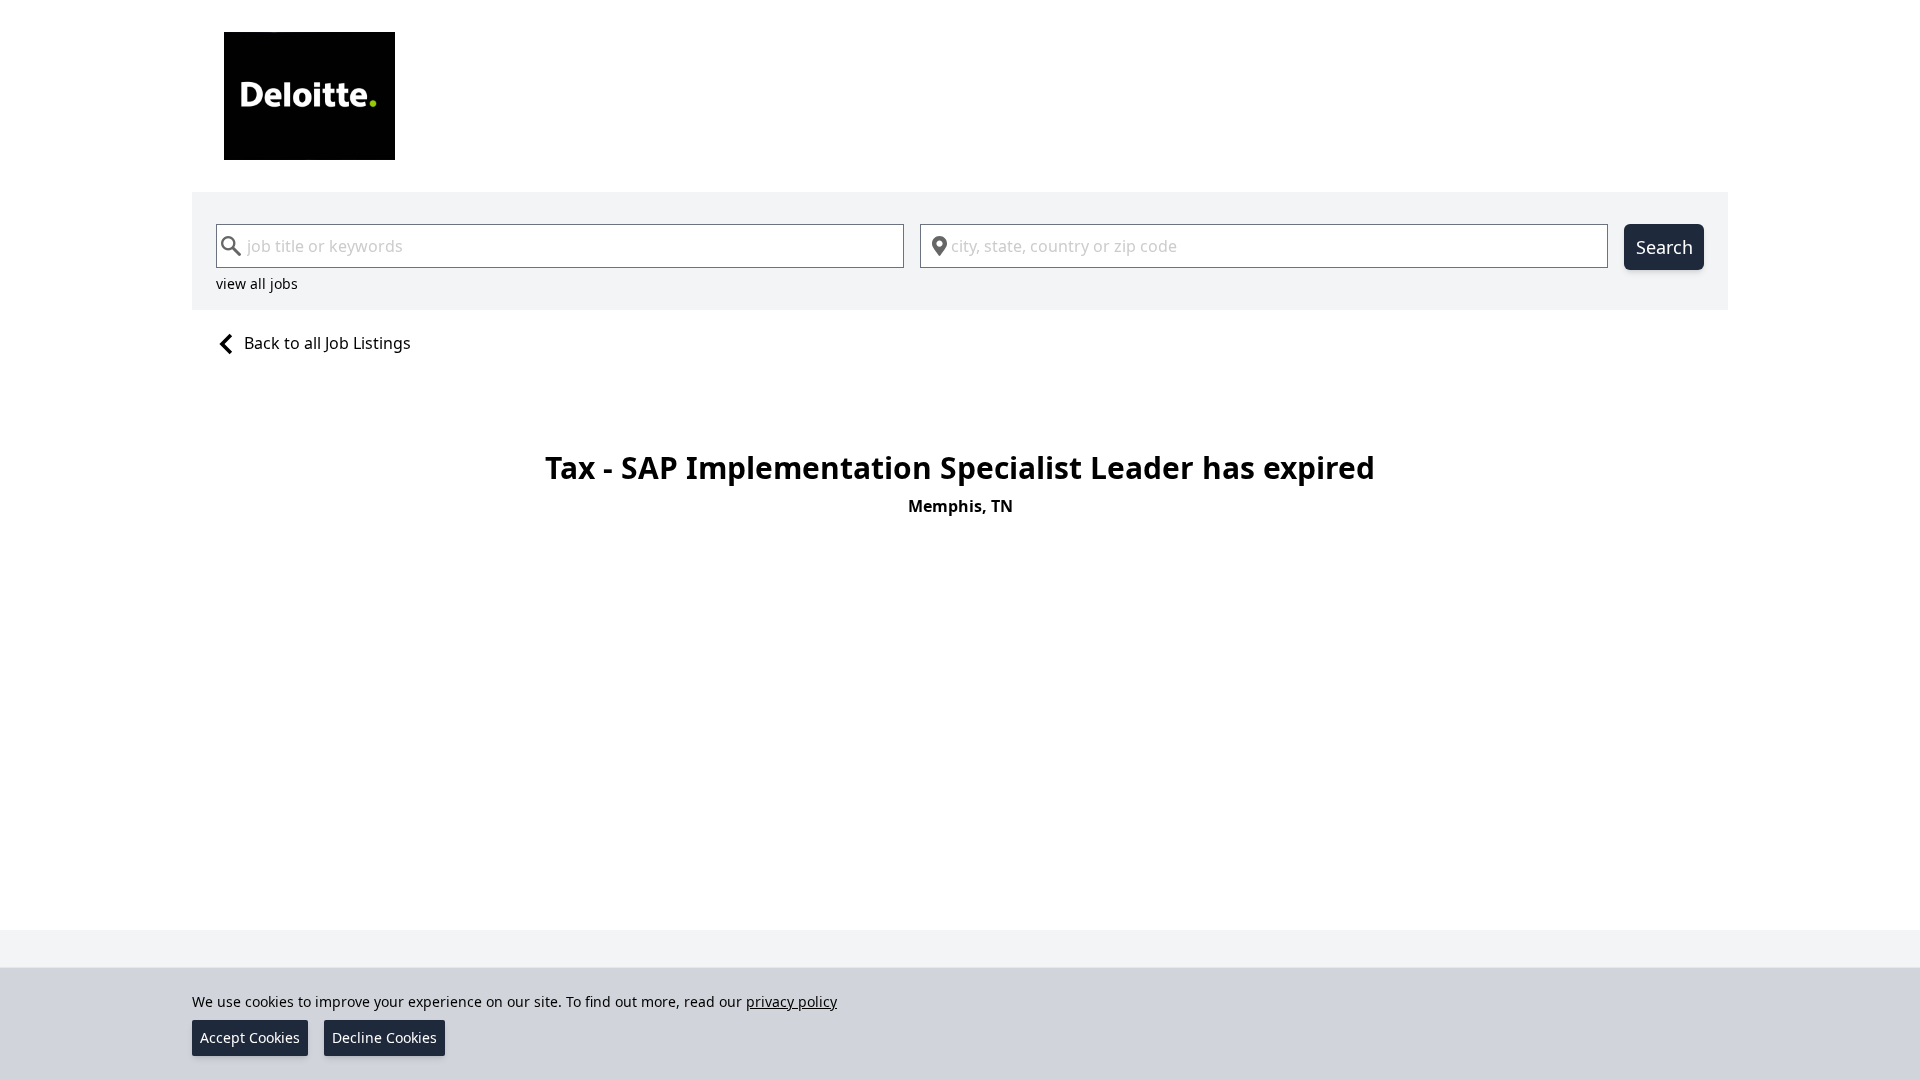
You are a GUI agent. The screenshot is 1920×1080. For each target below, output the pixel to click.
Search (1664, 247)
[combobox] (560, 246)
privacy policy (791, 1001)
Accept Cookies (250, 1037)
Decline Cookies (384, 1037)
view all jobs (257, 283)
